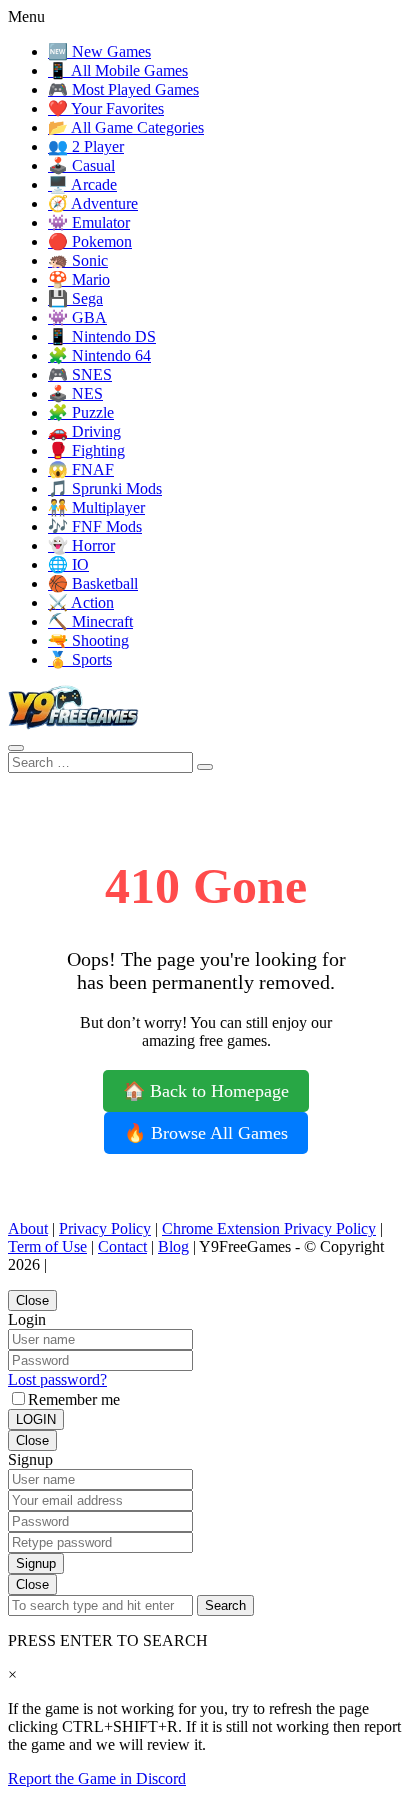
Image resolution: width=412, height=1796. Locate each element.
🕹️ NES (75, 393)
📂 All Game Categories (126, 127)
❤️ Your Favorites (106, 108)
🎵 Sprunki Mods (105, 488)
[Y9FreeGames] (73, 724)
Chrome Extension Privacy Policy (269, 1228)
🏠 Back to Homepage (206, 1091)
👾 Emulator (89, 222)
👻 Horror (81, 545)
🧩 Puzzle (81, 412)
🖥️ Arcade (82, 184)
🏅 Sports (80, 659)
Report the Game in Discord (97, 1778)
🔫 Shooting (88, 640)
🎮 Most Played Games (123, 89)
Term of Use (47, 1246)
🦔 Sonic (78, 260)
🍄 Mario (79, 279)
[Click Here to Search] (205, 767)
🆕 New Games (99, 51)
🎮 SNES (80, 374)
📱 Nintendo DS (102, 336)
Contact (122, 1246)
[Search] (16, 748)
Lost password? (57, 1379)
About (28, 1228)
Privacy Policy (105, 1228)
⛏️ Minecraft (90, 621)
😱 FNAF (81, 469)
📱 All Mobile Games (118, 70)
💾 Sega (75, 298)
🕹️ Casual (81, 165)
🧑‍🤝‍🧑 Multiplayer (96, 507)
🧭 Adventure (93, 203)
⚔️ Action (81, 602)
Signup (36, 1563)
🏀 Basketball (93, 583)
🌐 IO (68, 564)
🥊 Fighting (86, 450)
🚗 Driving (84, 431)
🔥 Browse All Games (206, 1133)
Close (32, 1300)
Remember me (74, 1399)
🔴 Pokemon (90, 241)
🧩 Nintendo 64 (99, 355)
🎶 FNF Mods (95, 526)
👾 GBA (77, 317)
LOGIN (36, 1419)
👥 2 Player (86, 146)
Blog (173, 1246)
